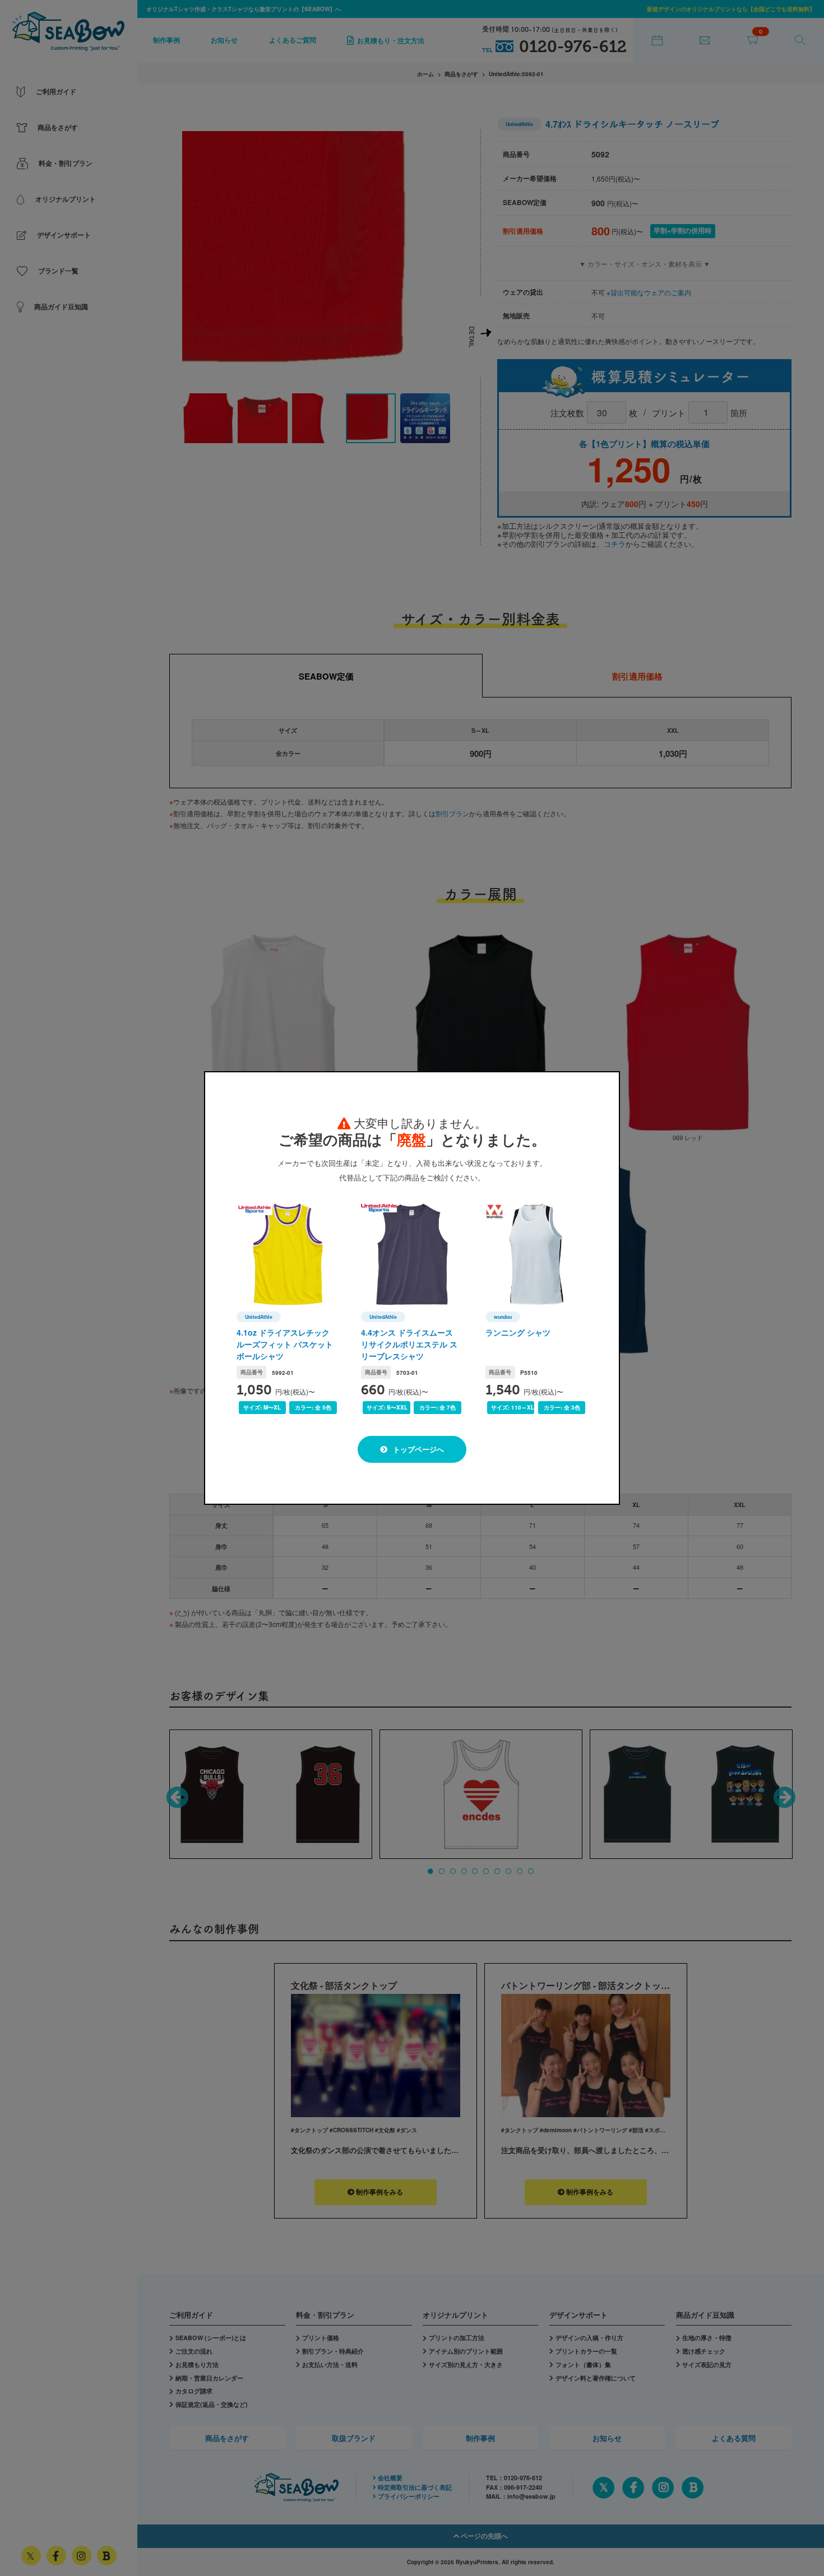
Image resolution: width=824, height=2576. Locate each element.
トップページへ (417, 1449)
